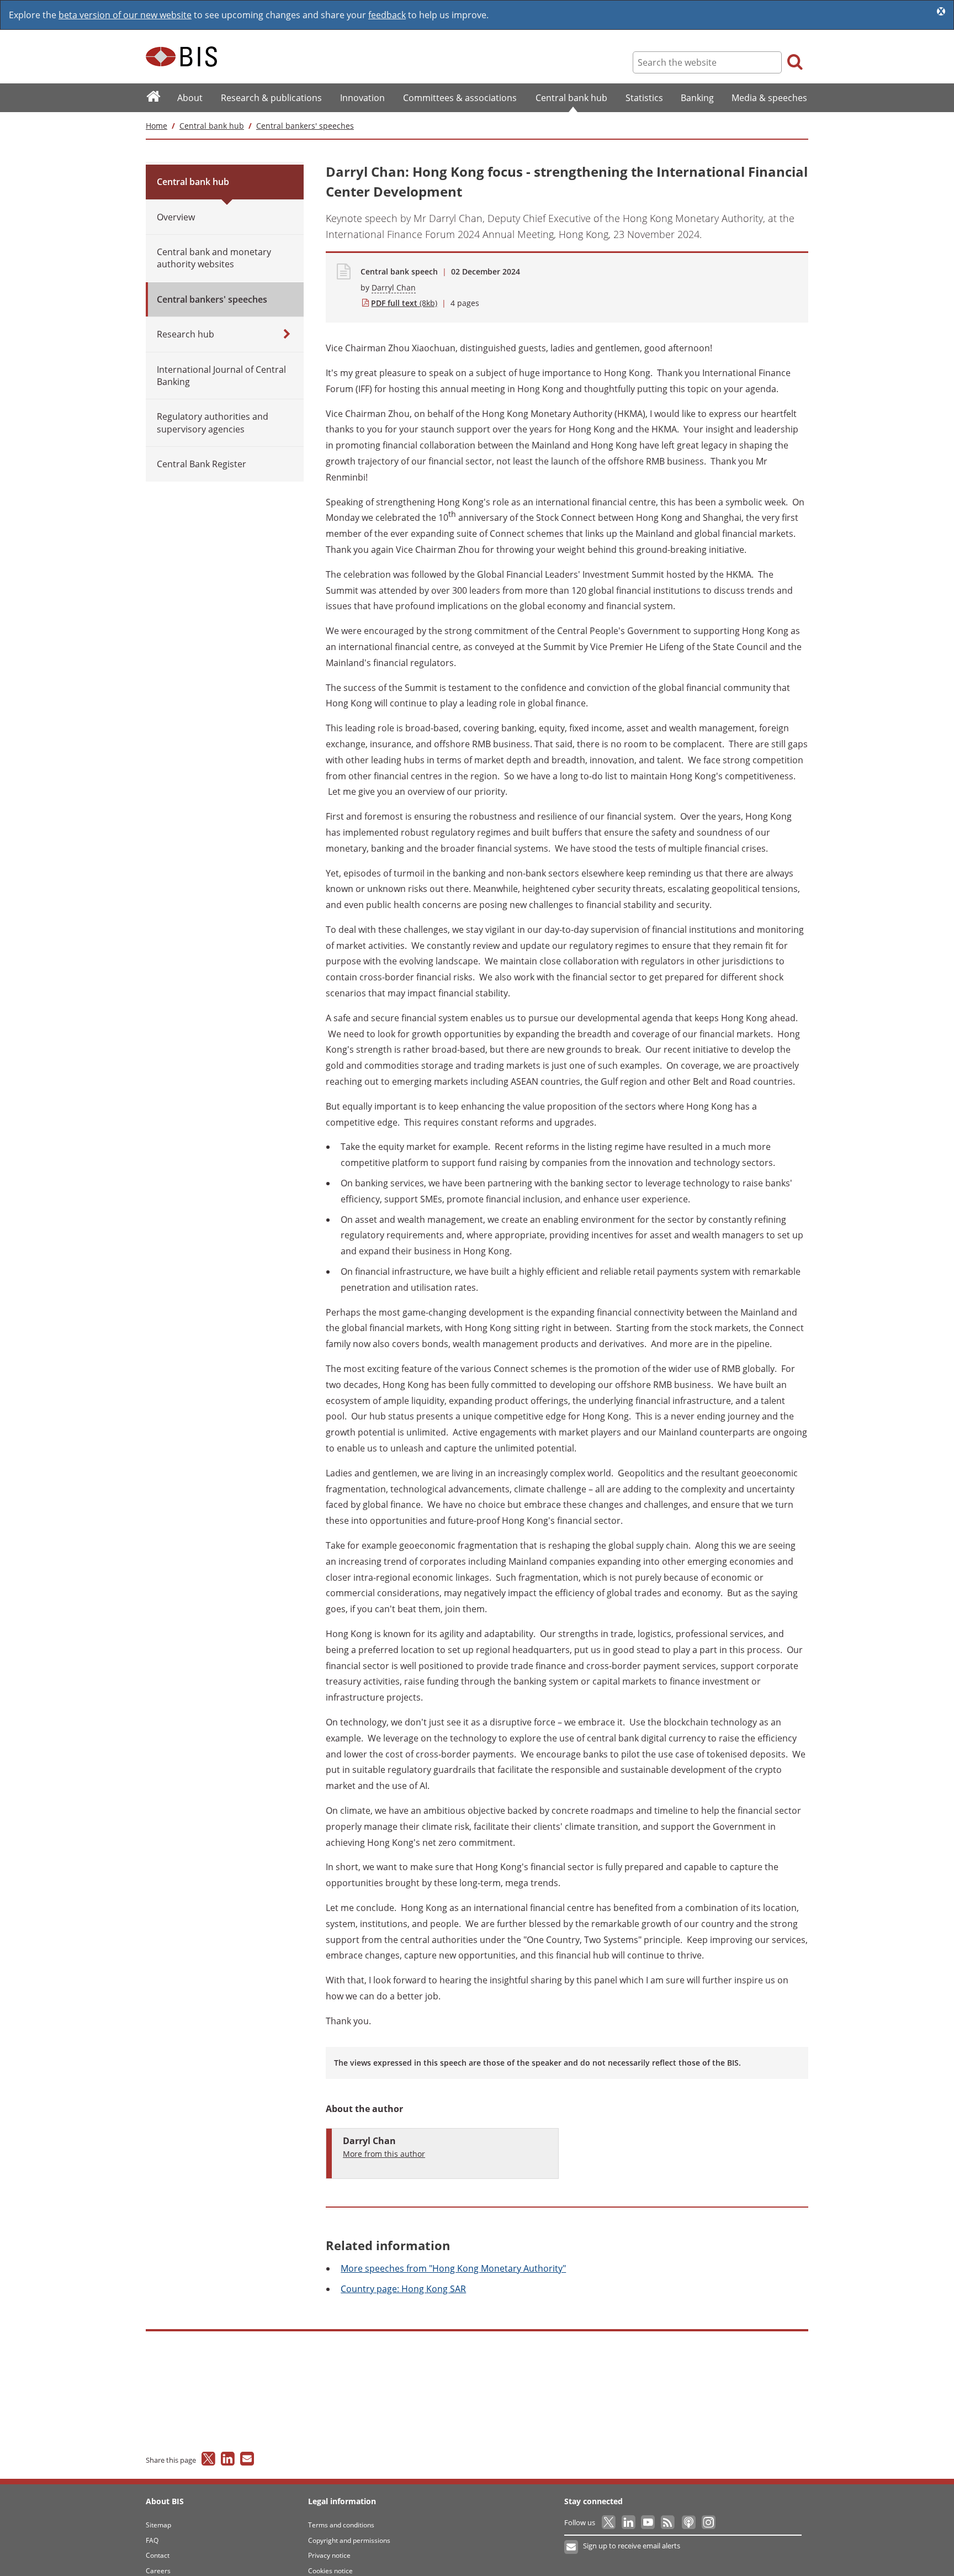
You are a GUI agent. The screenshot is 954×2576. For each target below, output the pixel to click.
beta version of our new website (125, 15)
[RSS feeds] (668, 2522)
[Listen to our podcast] (688, 2522)
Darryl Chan (394, 287)
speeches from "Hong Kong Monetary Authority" (453, 2268)
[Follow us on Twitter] (609, 2522)
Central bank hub (212, 126)
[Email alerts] (572, 2547)
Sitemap (158, 2525)
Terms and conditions (341, 2525)
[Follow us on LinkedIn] (629, 2522)
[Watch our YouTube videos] (649, 2522)
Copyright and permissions (349, 2540)
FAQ (152, 2540)
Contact (158, 2555)
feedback (387, 15)
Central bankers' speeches (305, 126)
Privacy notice (329, 2555)
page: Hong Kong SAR (403, 2289)
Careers (158, 2571)
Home (157, 126)
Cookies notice (330, 2571)
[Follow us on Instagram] (708, 2522)
